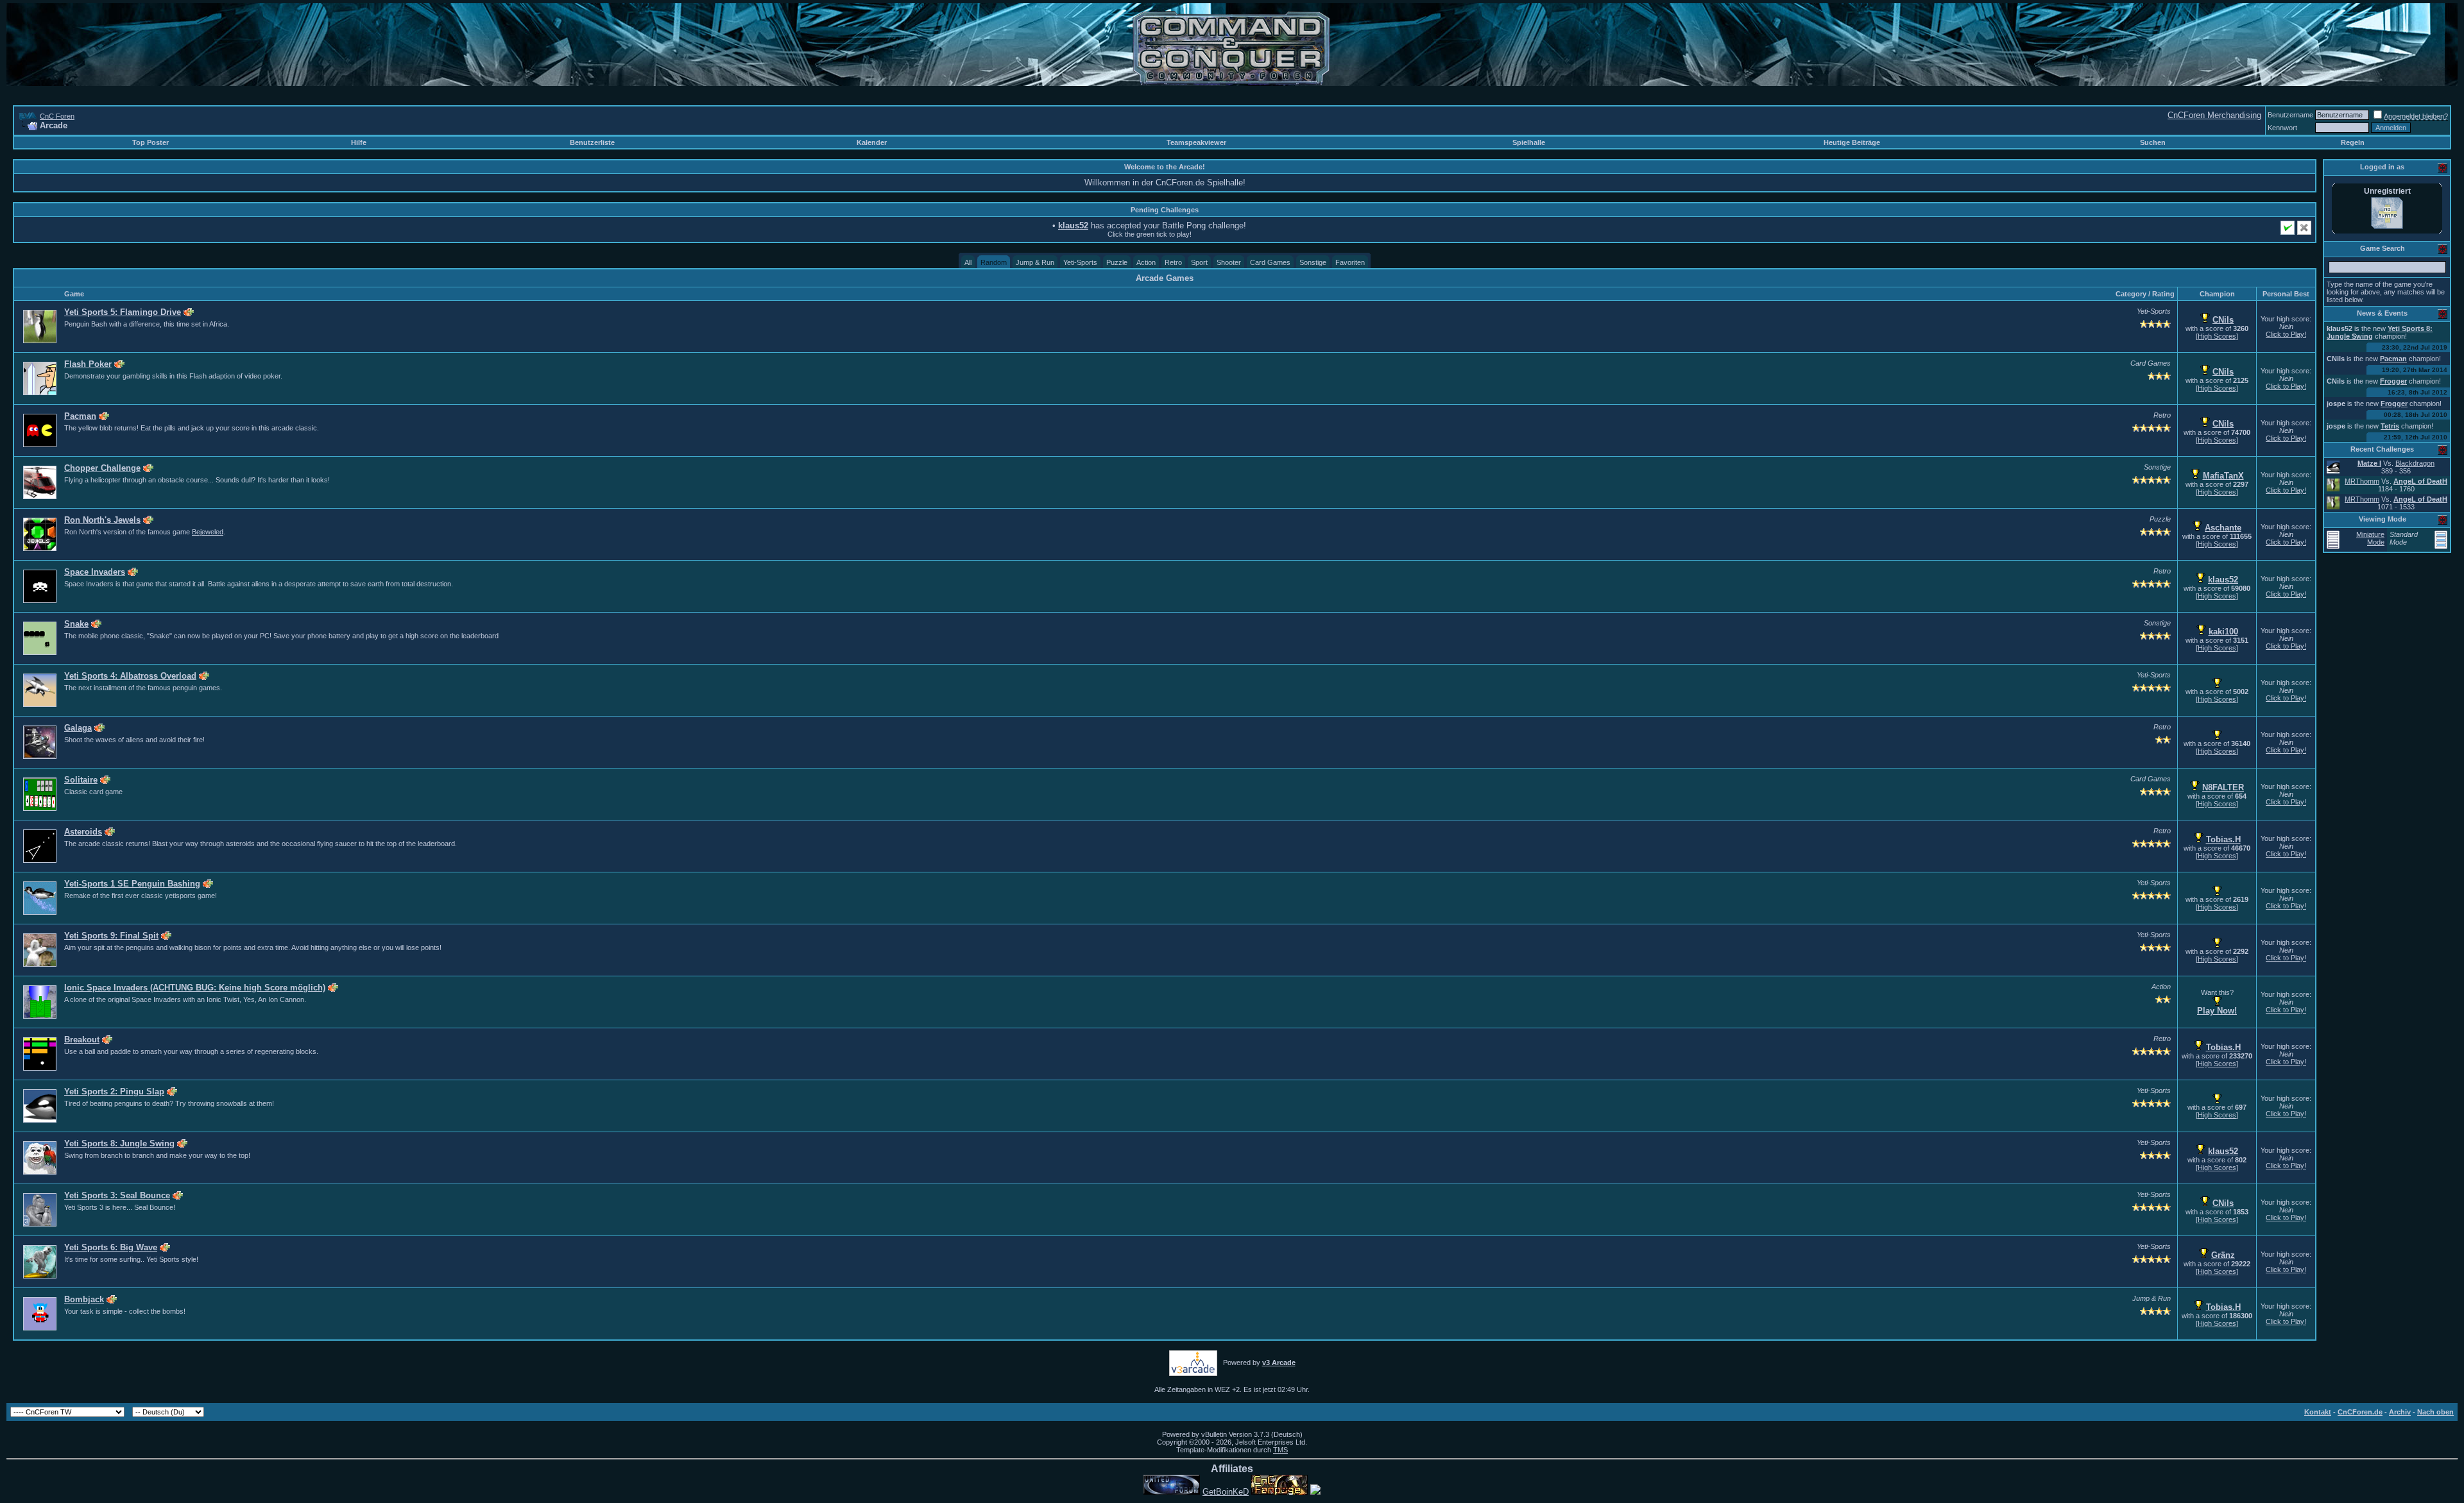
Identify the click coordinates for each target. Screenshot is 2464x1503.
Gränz (2223, 1255)
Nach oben (2435, 1412)
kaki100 (2223, 632)
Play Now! (2217, 1011)
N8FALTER (2223, 787)
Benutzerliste (592, 142)
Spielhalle (1529, 142)
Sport (1199, 262)
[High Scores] (2217, 336)
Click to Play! (2286, 334)
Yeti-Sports (1080, 262)
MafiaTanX (2223, 476)
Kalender (872, 142)
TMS (1280, 1450)
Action (1146, 262)
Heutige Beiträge (1852, 142)
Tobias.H (2223, 839)
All (968, 262)
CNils (2223, 320)
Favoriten (1350, 262)
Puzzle (1117, 262)
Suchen (2153, 142)
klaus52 (2223, 580)
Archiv (2400, 1412)
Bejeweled (208, 532)
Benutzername (2290, 115)
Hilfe (359, 142)
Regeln (2353, 142)
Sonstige (1313, 262)
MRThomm (2362, 481)
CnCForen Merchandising (2214, 115)
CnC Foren (57, 116)
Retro (1173, 262)
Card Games (1270, 262)
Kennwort (2282, 128)
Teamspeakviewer (1196, 142)
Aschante (2223, 528)
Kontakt (2318, 1412)
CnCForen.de (2360, 1412)
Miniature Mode (2370, 538)
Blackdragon (2415, 463)
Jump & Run (1035, 262)
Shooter (1229, 262)
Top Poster (150, 142)
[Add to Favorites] (189, 312)
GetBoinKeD (1226, 1492)
